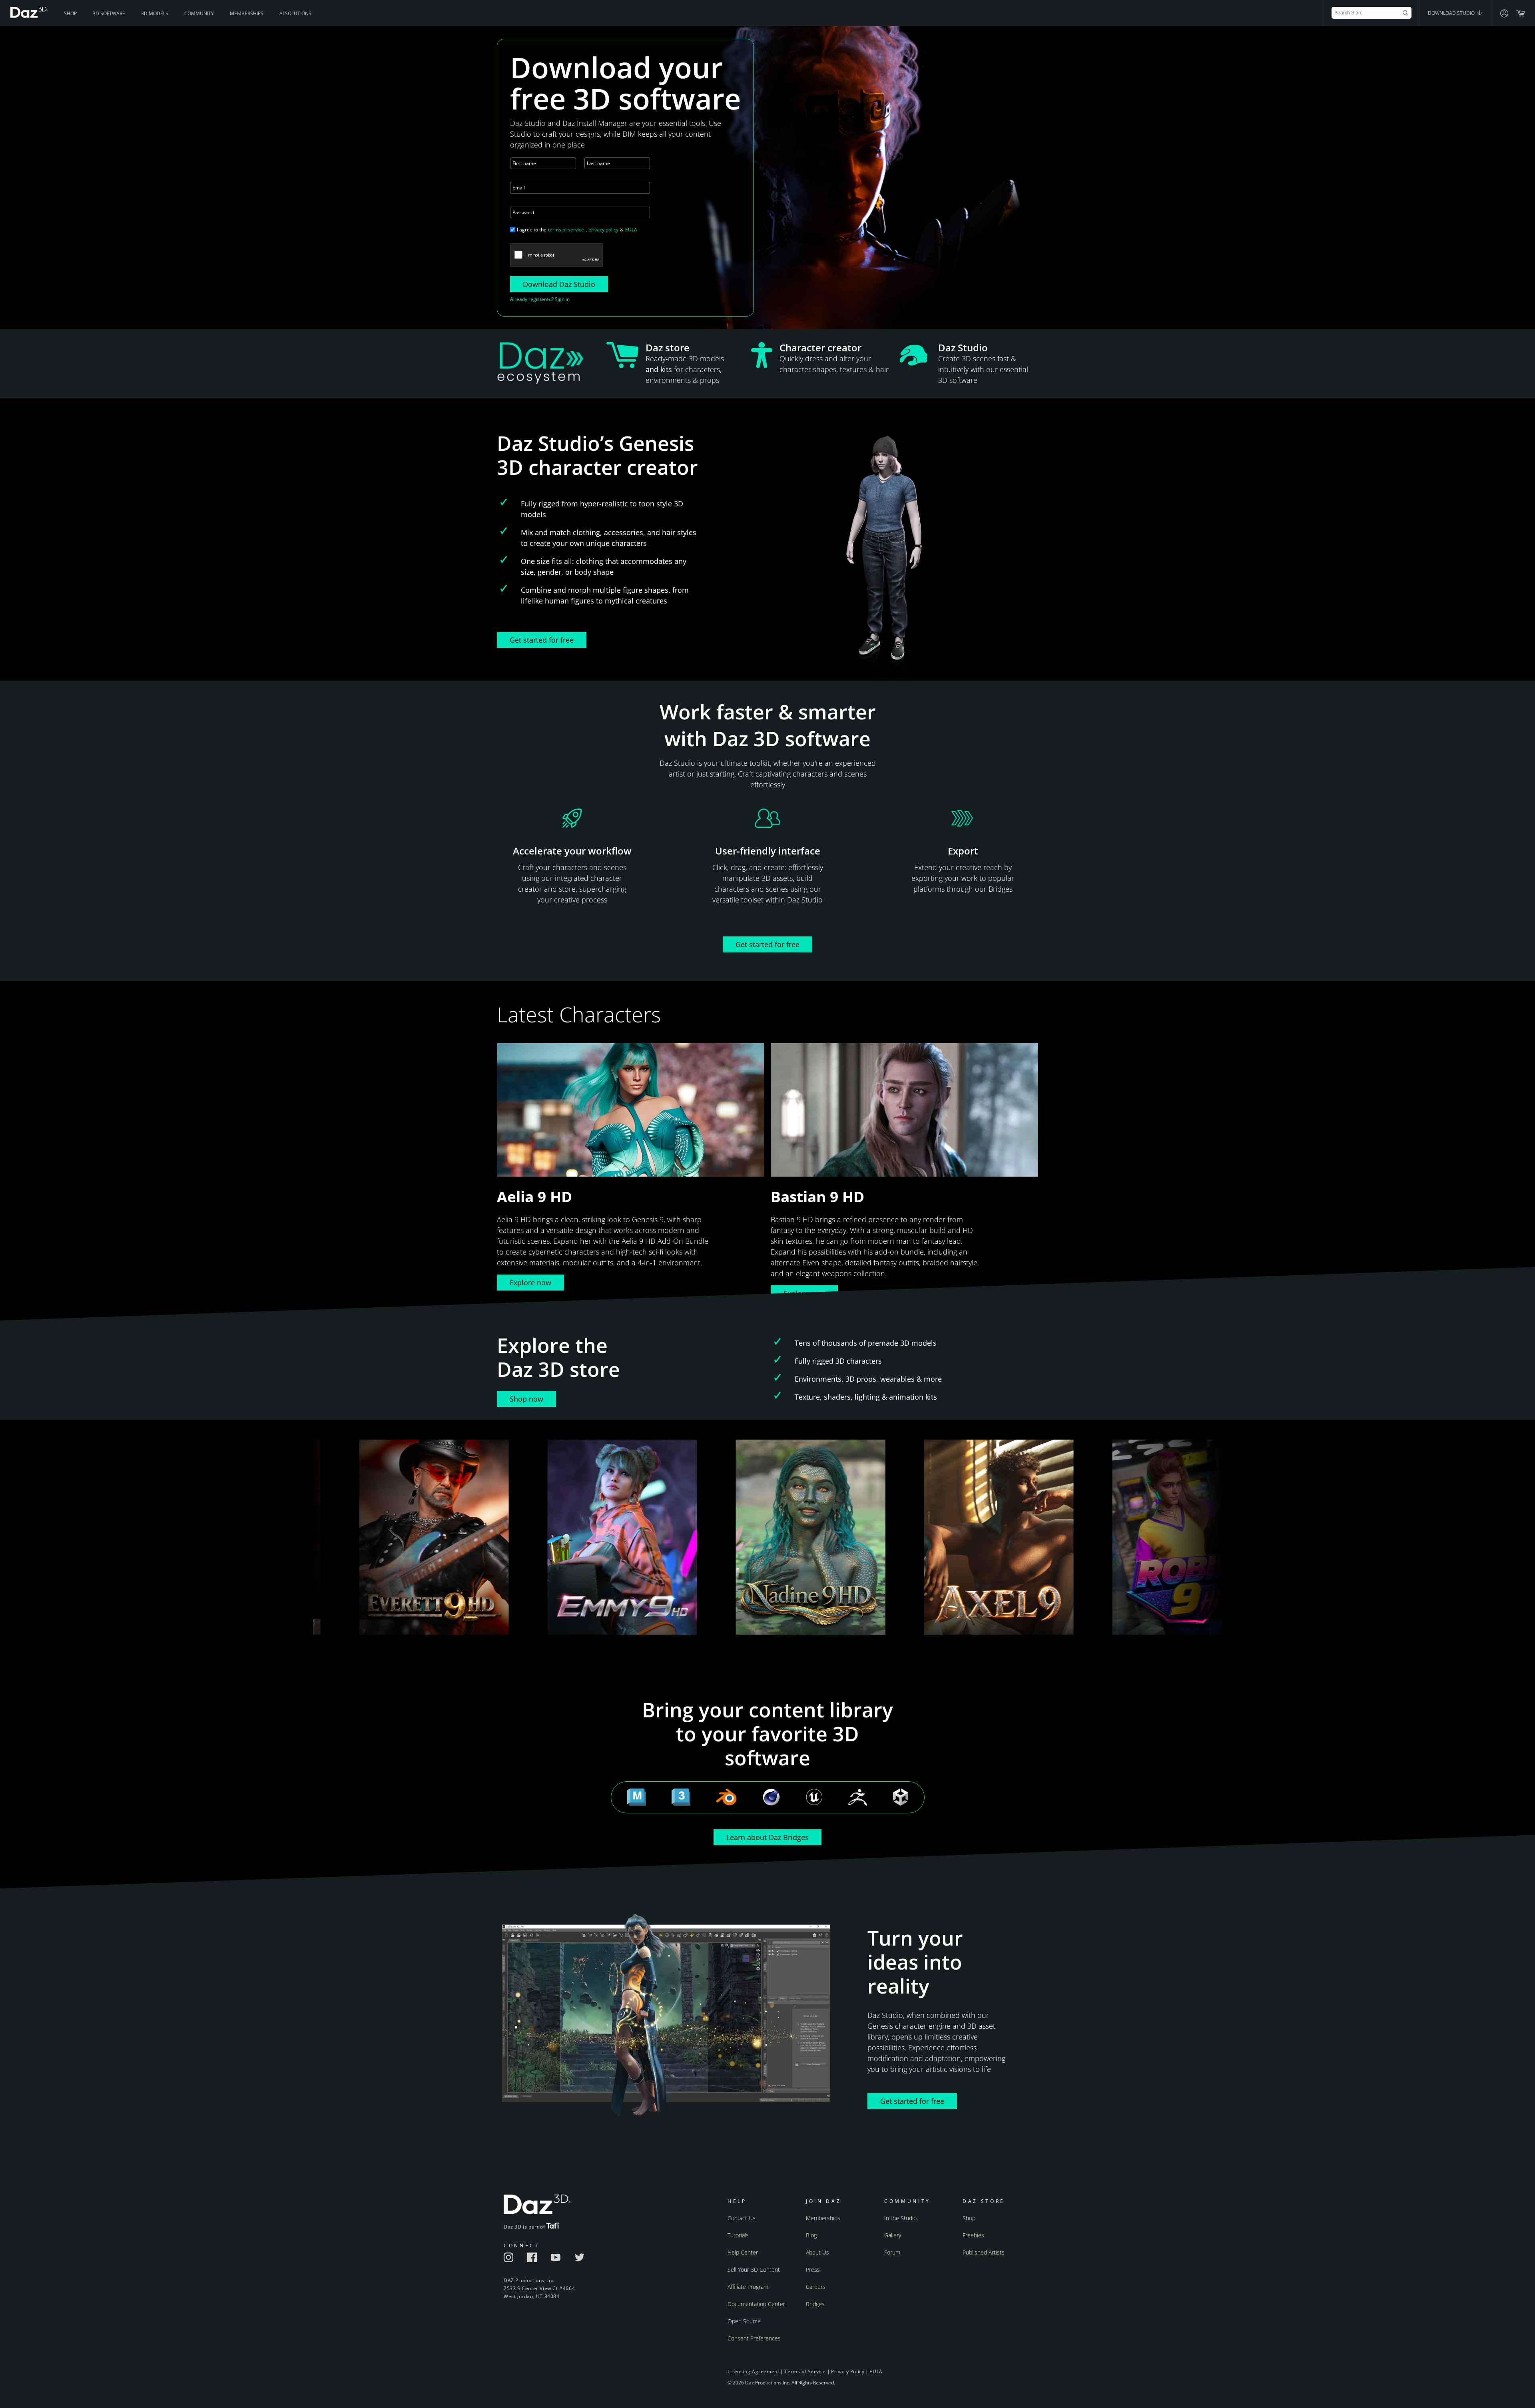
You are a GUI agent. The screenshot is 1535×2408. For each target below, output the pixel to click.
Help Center (743, 2252)
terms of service (566, 230)
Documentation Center (756, 2304)
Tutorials (738, 2235)
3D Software (109, 13)
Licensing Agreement (753, 2371)
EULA (631, 230)
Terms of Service (805, 2371)
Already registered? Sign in (540, 299)
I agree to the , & (577, 230)
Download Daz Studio (559, 284)
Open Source (744, 2321)
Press (813, 2270)
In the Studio (900, 2218)
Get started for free (542, 640)
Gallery (893, 2235)
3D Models (155, 13)
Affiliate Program (748, 2287)
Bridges (815, 2304)
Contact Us (742, 2218)
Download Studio (1452, 13)
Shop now (526, 1399)
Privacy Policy (848, 2371)
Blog (811, 2235)
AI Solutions (295, 13)
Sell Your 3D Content (754, 2270)
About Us (817, 2252)
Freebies (973, 2235)
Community (199, 13)
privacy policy (603, 230)
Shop (70, 13)
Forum (892, 2252)
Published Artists (984, 2252)
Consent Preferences (754, 2338)
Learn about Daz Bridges (767, 1837)
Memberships (247, 13)
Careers (816, 2287)
